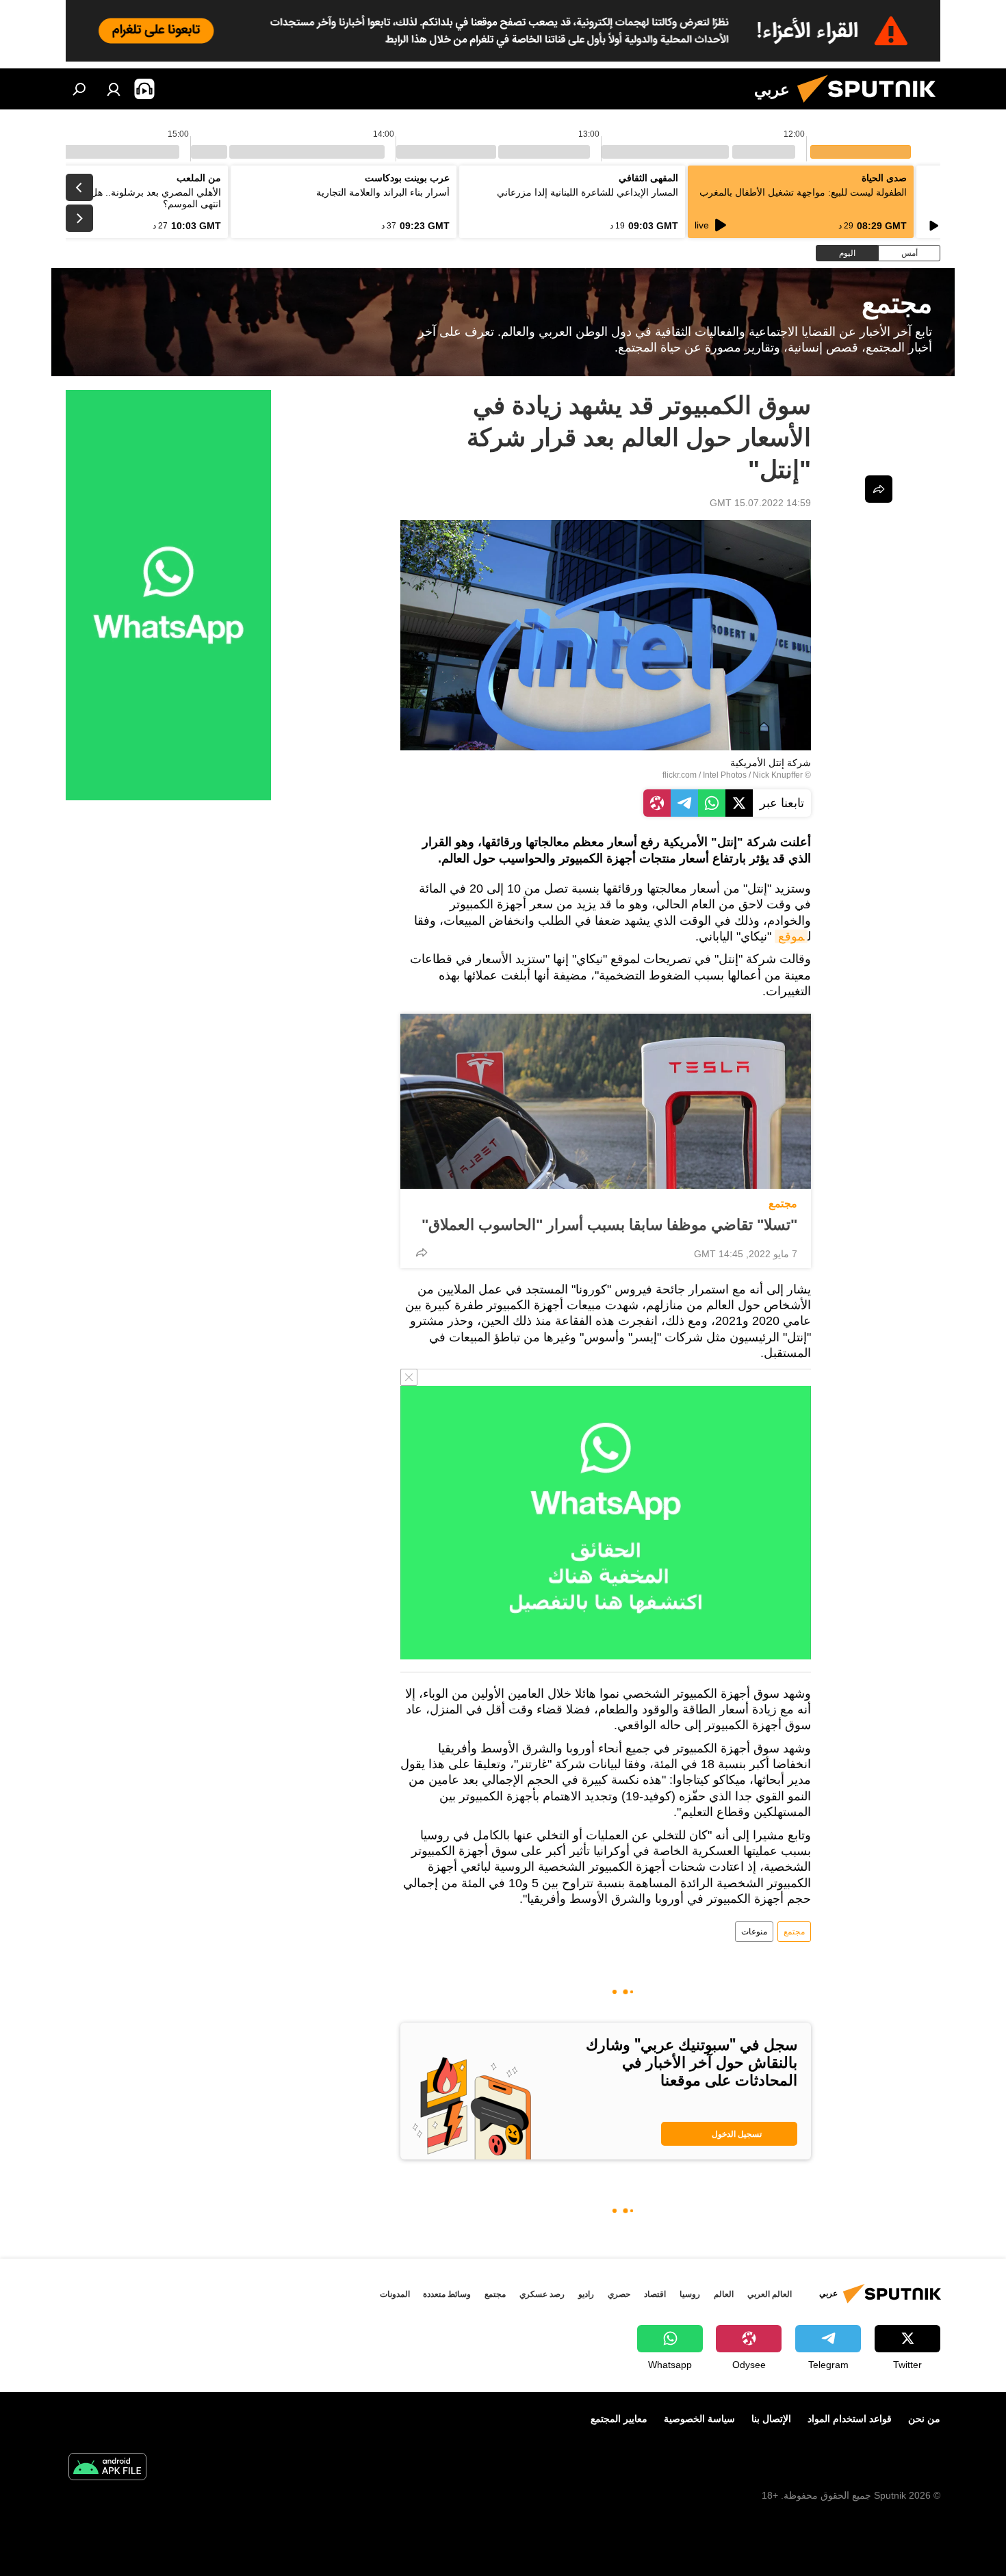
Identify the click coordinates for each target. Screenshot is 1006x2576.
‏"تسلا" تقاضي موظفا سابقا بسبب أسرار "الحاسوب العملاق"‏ (609, 1225)
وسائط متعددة (447, 2294)
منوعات (754, 1932)
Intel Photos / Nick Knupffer (753, 775)
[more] (422, 1252)
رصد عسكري (542, 2294)
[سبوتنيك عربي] (872, 106)
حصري (619, 2294)
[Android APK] (107, 2468)
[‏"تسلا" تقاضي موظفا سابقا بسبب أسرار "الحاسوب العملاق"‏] (606, 1101)
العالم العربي (770, 2294)
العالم (724, 2294)
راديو (586, 2294)
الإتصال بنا (771, 2419)
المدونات (395, 2294)
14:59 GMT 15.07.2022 (760, 503)
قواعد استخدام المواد (850, 2419)
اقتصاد (655, 2294)
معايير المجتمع (619, 2419)
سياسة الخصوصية (699, 2419)
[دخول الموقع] (114, 89)
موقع (791, 936)
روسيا (690, 2294)
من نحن (924, 2419)
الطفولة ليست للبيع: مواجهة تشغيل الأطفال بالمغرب (803, 192)
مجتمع (783, 1204)
